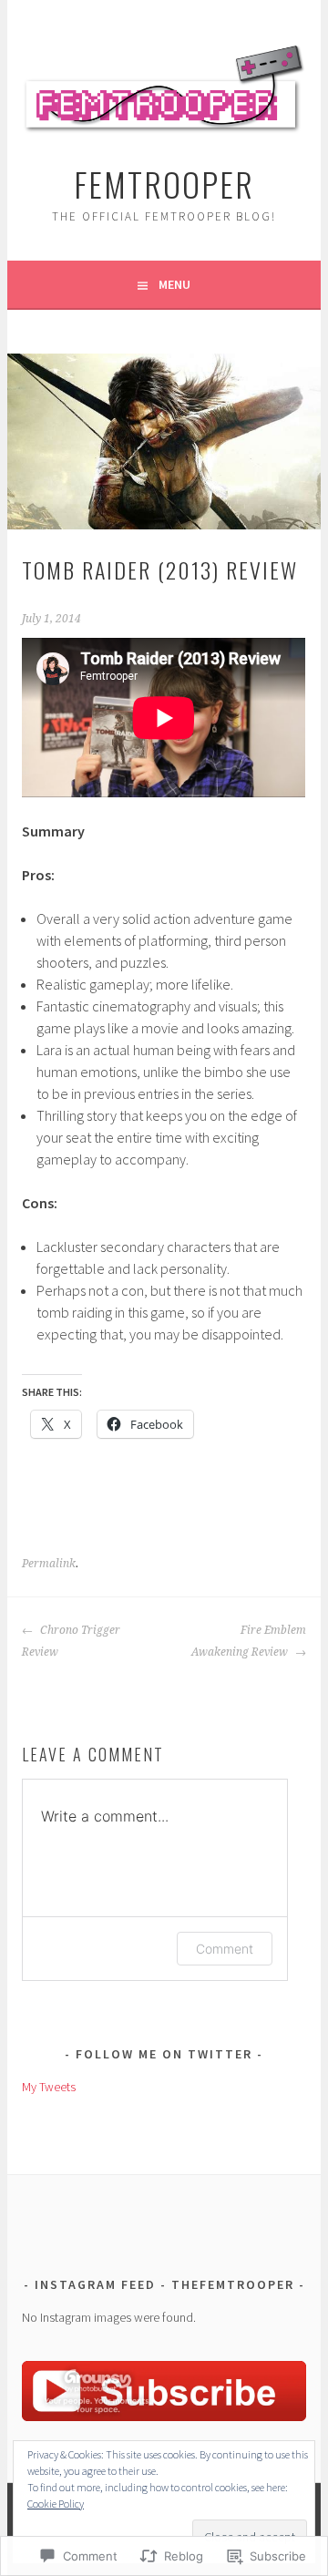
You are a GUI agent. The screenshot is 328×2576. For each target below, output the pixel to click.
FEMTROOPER (164, 184)
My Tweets (49, 2087)
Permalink (49, 1564)
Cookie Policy (56, 2504)
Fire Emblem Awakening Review (248, 1641)
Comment (225, 1949)
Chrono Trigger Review (71, 1641)
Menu (174, 284)
